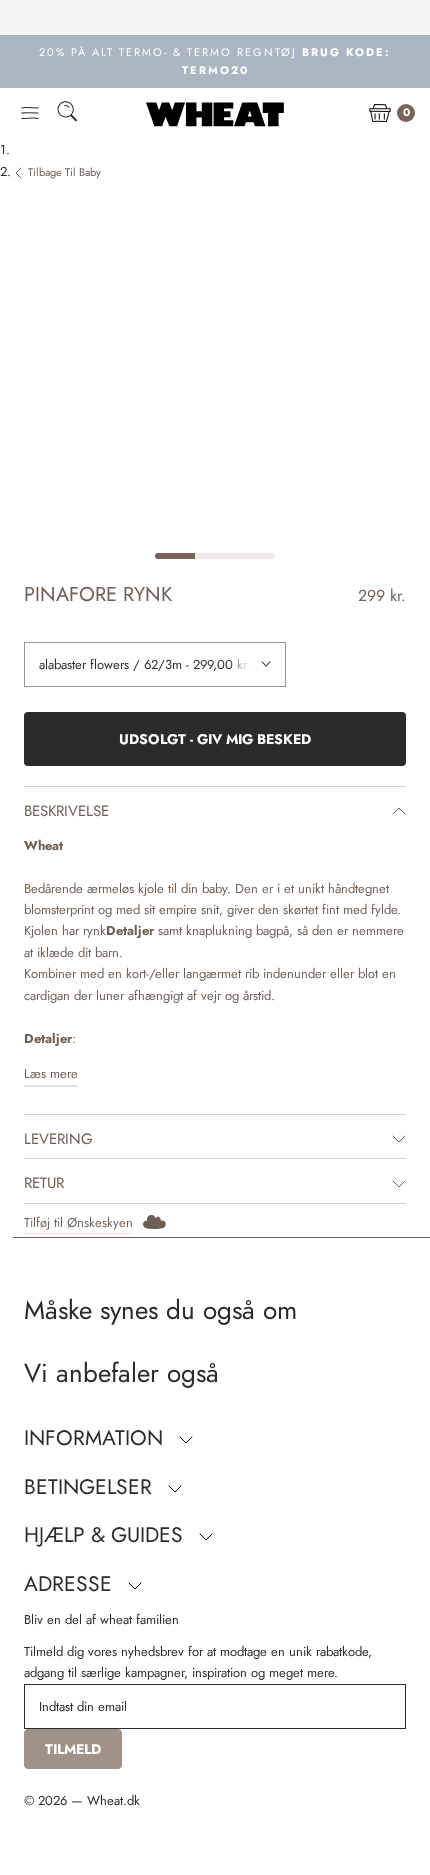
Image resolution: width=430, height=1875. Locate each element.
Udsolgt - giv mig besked (215, 739)
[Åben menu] (30, 114)
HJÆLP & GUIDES (106, 1535)
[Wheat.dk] (215, 114)
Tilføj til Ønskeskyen (78, 1222)
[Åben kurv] (380, 114)
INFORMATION (96, 1438)
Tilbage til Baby (64, 172)
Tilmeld (73, 1749)
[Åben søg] (67, 114)
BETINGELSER (91, 1487)
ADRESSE (71, 1584)
